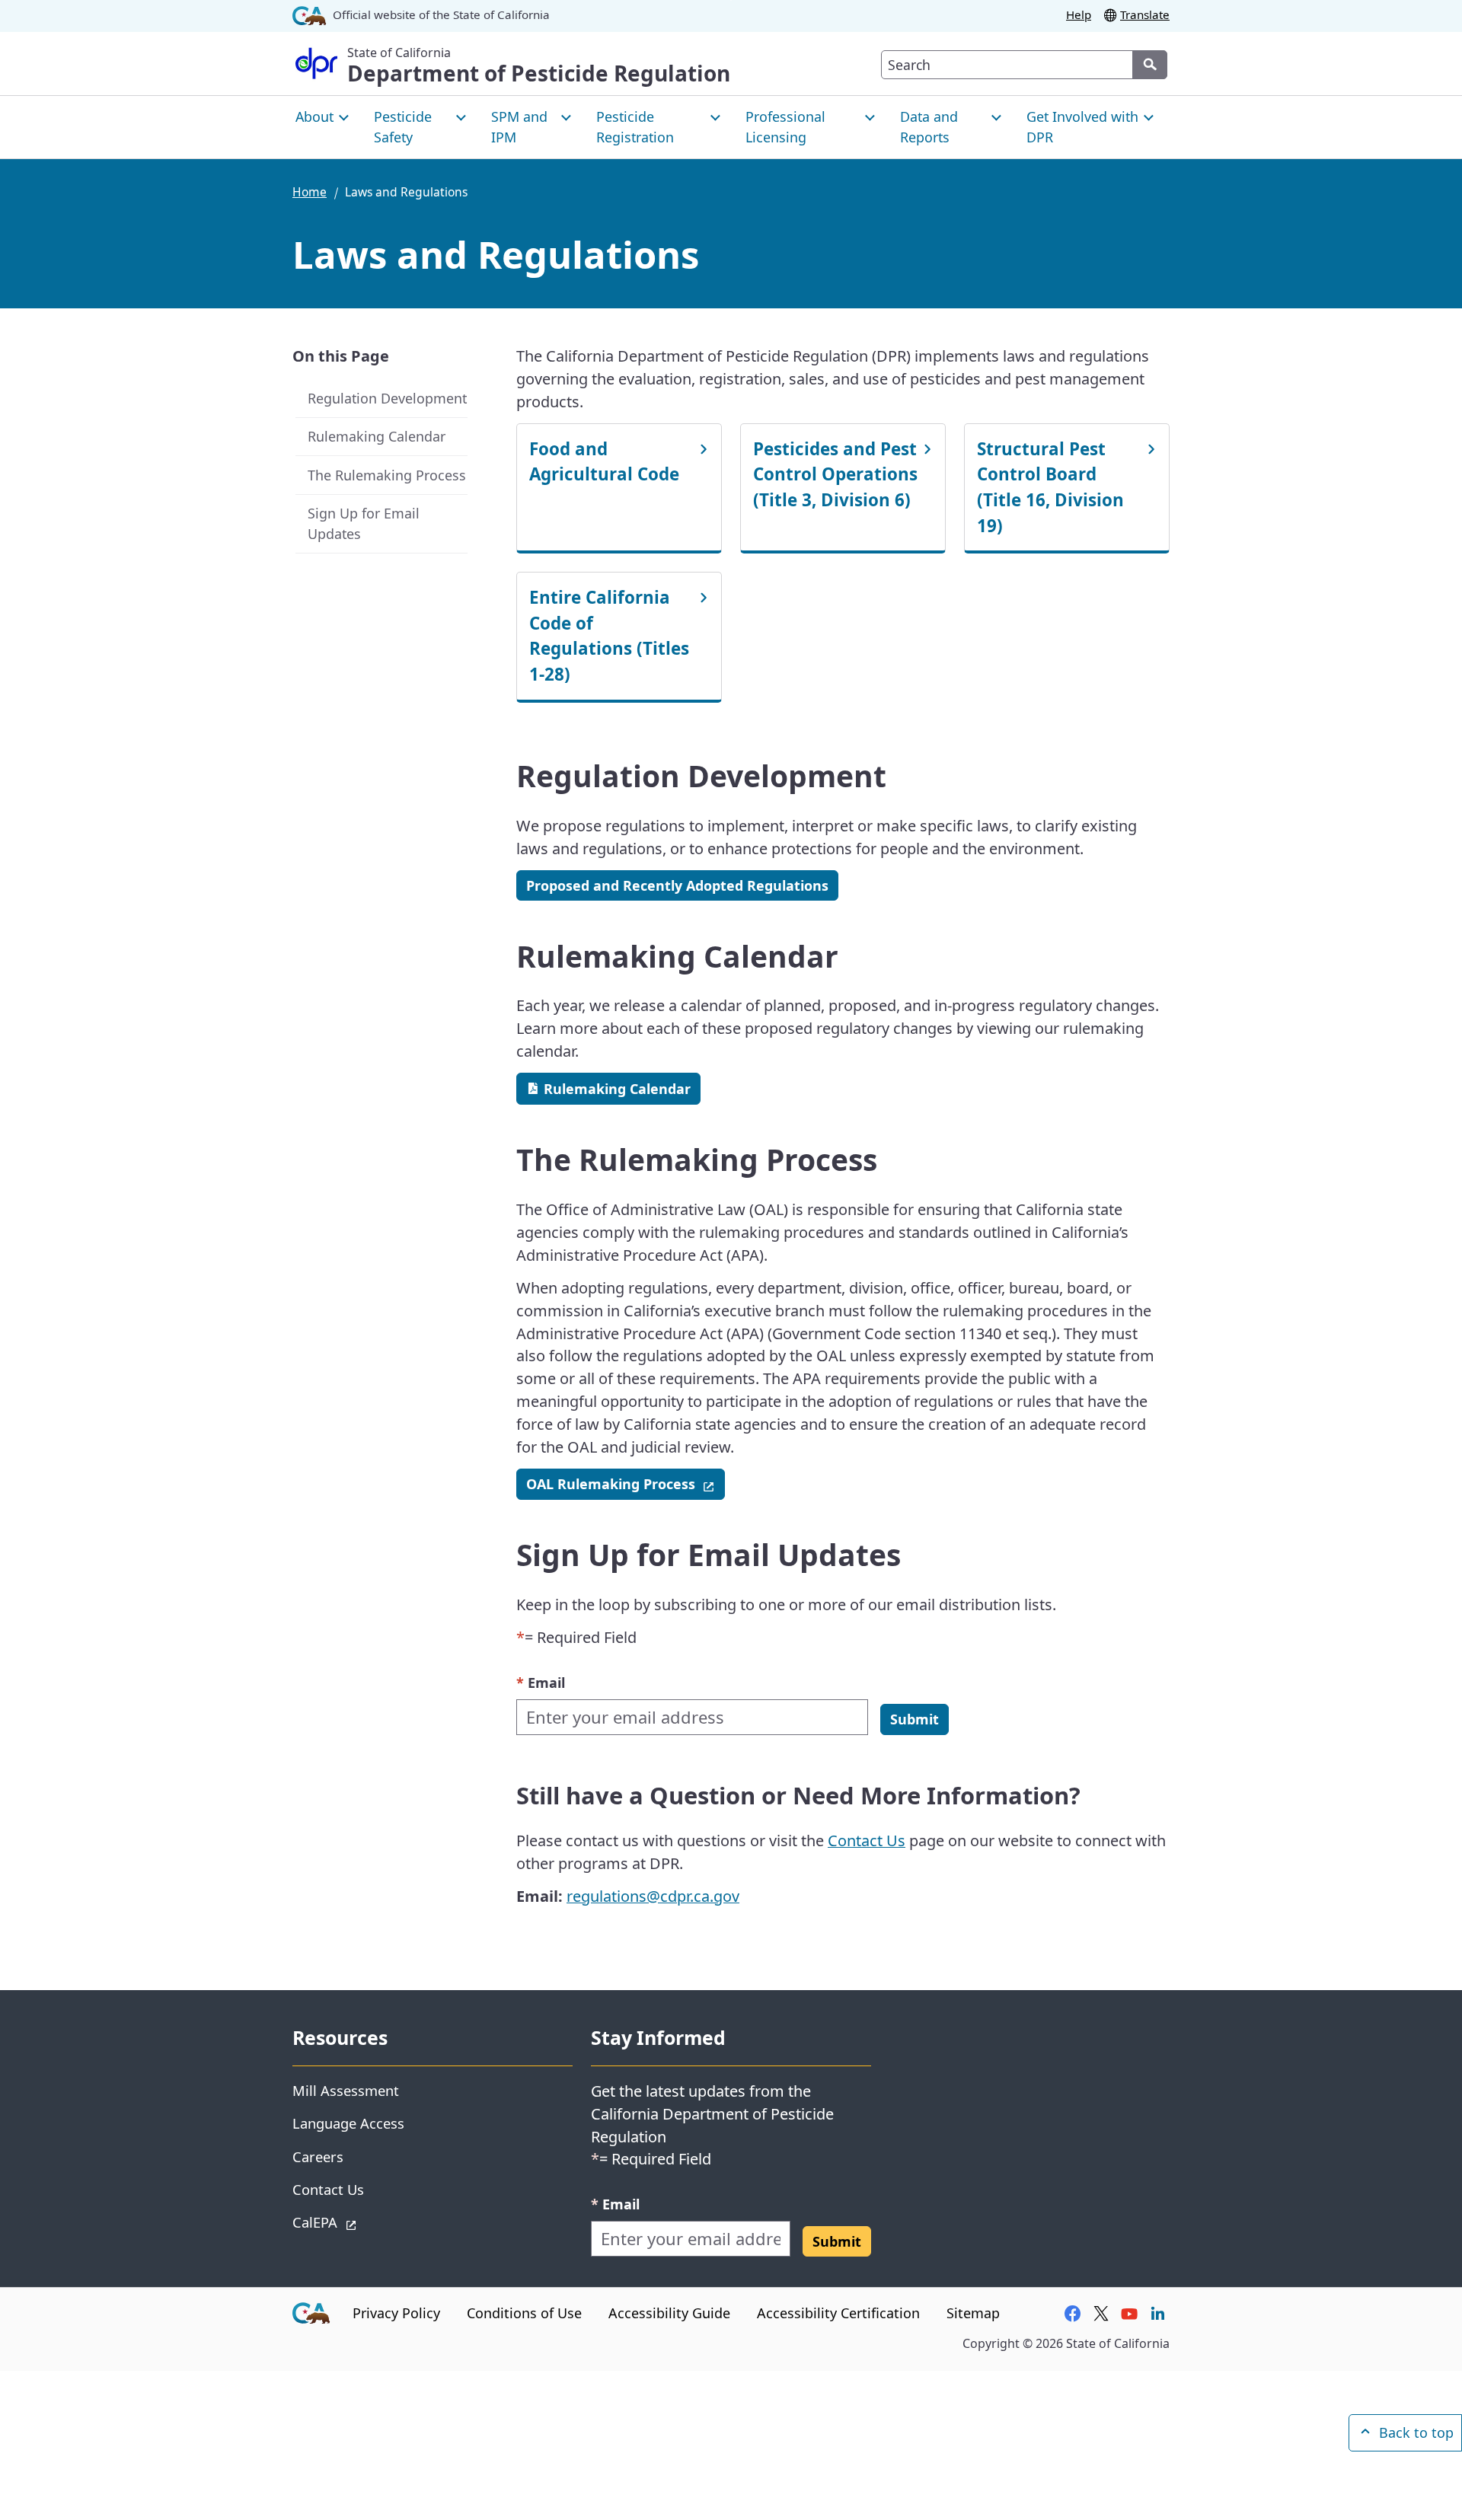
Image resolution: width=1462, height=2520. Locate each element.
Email (541, 1682)
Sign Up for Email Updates (364, 523)
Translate (1145, 14)
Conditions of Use (524, 2313)
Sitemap (973, 2313)
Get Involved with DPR (1082, 127)
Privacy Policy (396, 2313)
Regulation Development (387, 398)
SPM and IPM (519, 127)
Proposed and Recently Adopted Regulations (677, 885)
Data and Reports (929, 127)
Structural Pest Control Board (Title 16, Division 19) (1050, 487)
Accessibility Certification (838, 2313)
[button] (915, 1719)
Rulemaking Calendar (377, 436)
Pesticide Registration (635, 127)
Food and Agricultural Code (604, 462)
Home (310, 192)
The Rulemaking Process (387, 475)
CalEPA (369, 2222)
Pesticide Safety (403, 127)
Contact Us (867, 1841)
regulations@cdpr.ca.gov (653, 1896)
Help (1079, 14)
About (314, 116)
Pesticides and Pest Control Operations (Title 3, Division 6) (835, 474)
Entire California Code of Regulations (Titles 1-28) (609, 636)
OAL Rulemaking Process (626, 1483)
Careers (318, 2156)
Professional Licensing (785, 127)
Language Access (348, 2123)
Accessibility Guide (669, 2313)
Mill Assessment (346, 2090)
